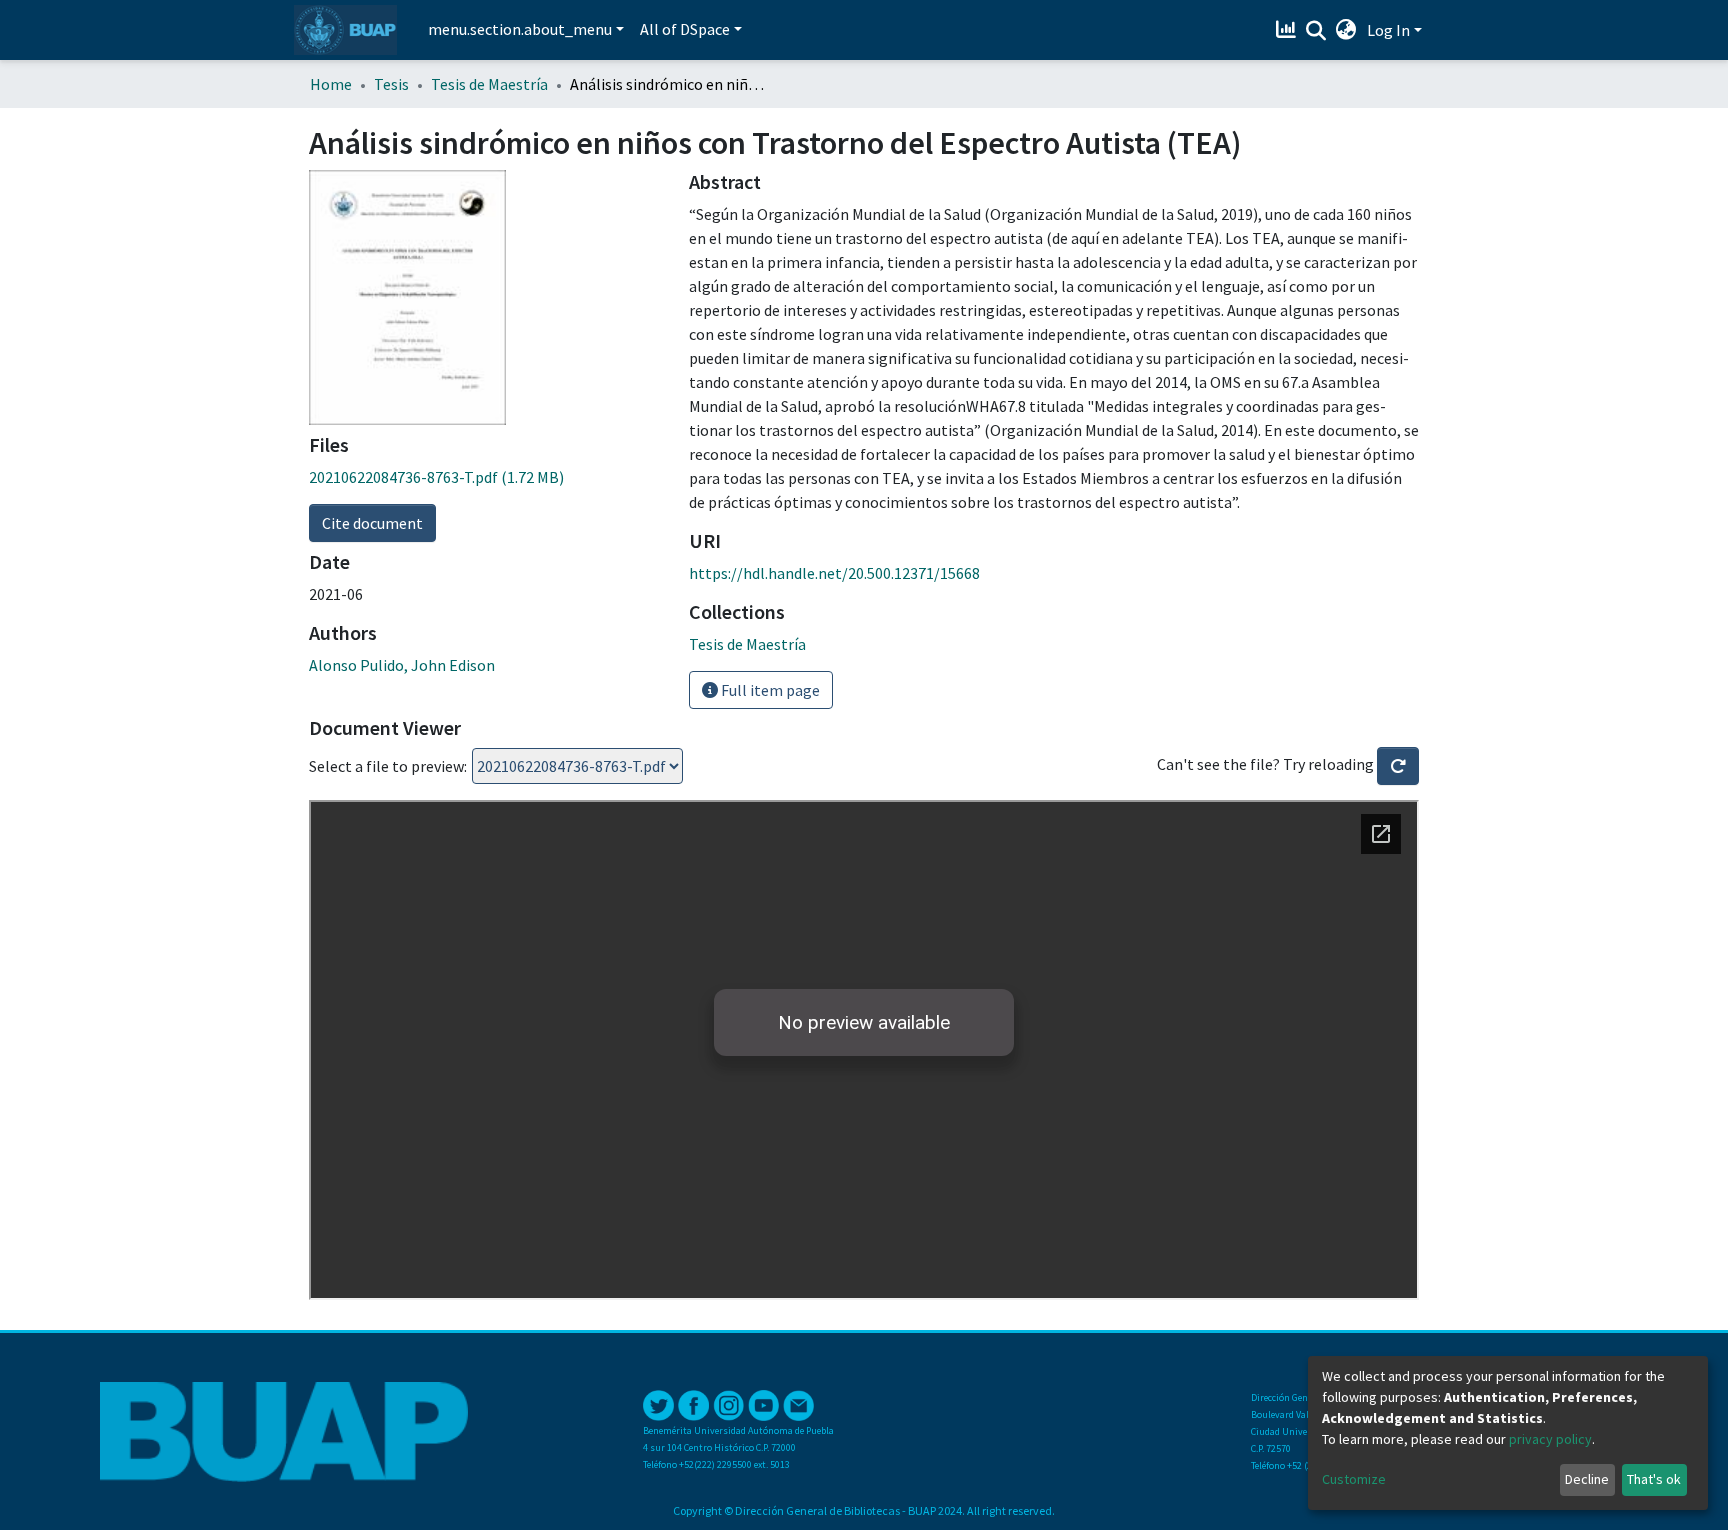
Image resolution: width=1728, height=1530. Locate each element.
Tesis (391, 84)
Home (331, 84)
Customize (1354, 1479)
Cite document (372, 523)
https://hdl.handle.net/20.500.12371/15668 (834, 573)
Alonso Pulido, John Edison (402, 665)
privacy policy (1550, 1439)
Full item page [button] (769, 690)
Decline (1587, 1479)
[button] (1346, 30)
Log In (1388, 30)
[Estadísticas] (1288, 30)
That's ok (1654, 1479)
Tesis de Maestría (489, 84)
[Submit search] (1316, 31)
